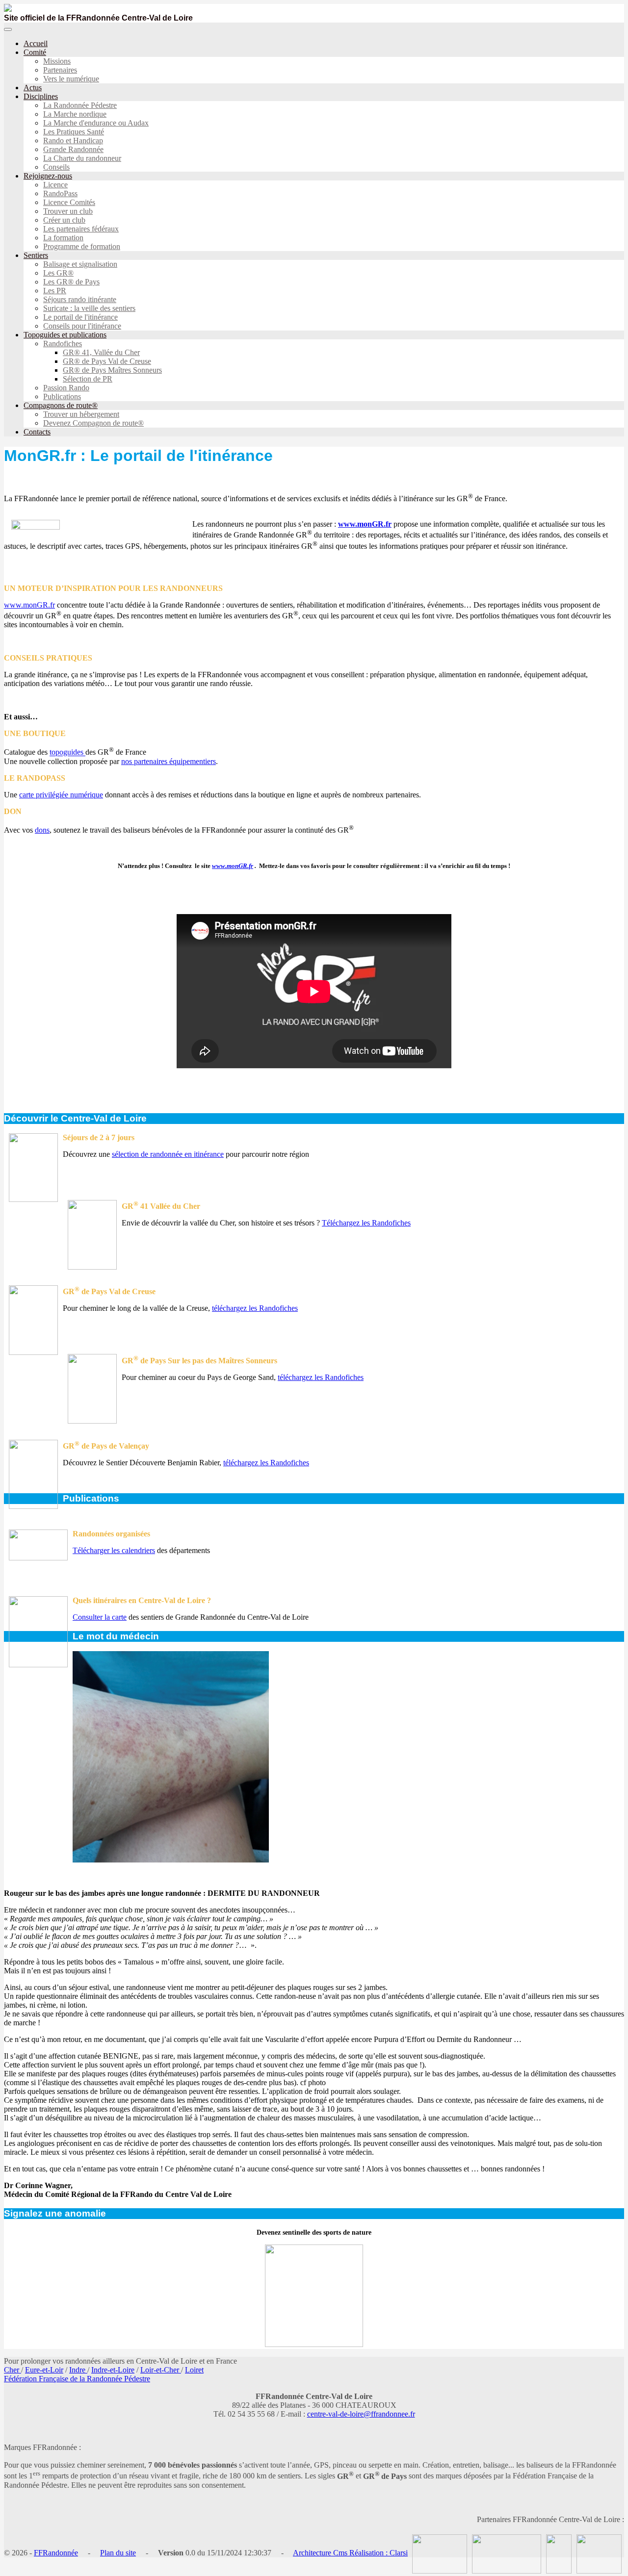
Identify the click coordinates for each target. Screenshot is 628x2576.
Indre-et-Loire (113, 2370)
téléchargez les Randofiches (255, 1308)
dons (42, 830)
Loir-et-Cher (161, 2370)
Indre (78, 2370)
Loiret (194, 2370)
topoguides (67, 752)
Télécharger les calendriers (114, 1550)
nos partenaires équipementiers (169, 761)
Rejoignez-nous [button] (48, 176)
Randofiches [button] (63, 344)
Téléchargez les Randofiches (366, 1223)
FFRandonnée (56, 2553)
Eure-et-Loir (44, 2370)
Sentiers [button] (36, 255)
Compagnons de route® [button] (61, 405)
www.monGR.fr (365, 524)
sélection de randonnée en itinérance (168, 1154)
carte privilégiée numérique (61, 795)
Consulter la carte (100, 1617)
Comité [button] (35, 52)
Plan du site (118, 2553)
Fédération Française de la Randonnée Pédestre (77, 2379)
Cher (13, 2370)
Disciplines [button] (41, 96)
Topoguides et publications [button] (65, 335)
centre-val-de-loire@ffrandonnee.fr (361, 2414)
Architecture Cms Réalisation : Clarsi (350, 2553)
